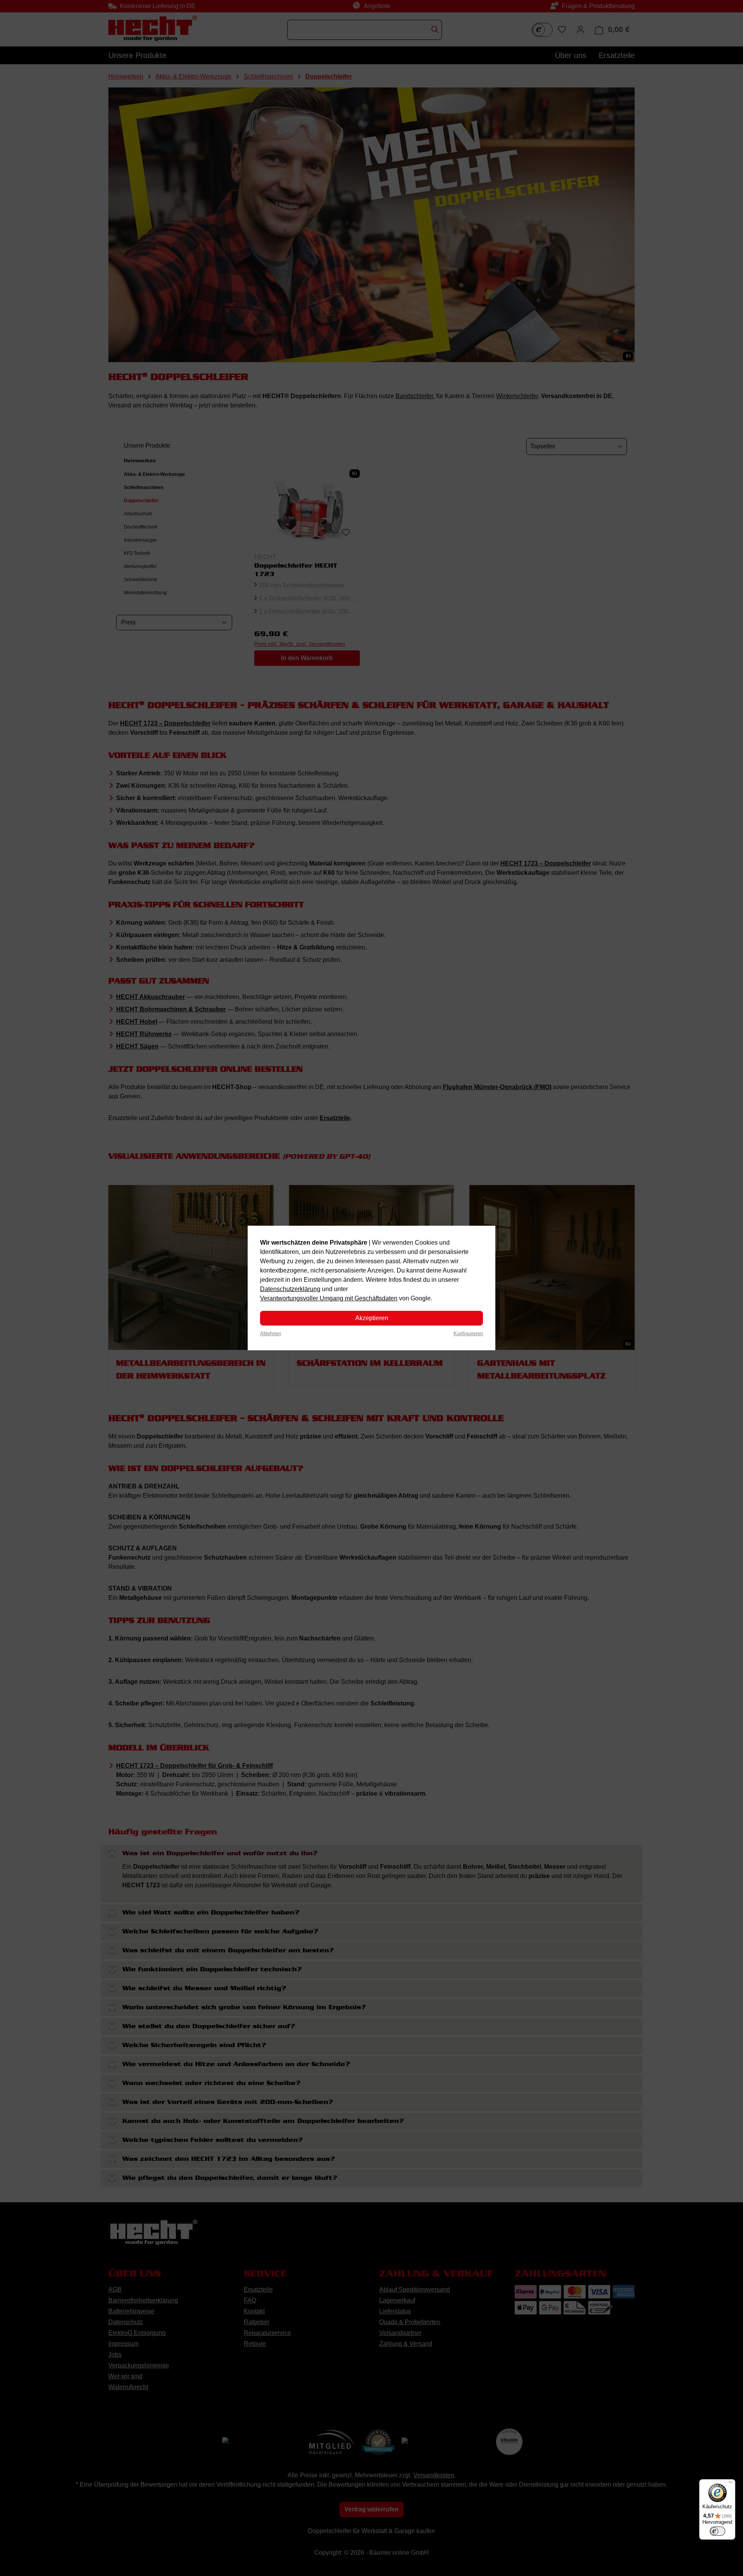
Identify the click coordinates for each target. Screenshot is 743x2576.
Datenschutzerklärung (290, 1289)
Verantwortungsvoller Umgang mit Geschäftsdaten (329, 1298)
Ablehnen (270, 1333)
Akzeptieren (372, 1318)
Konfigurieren (468, 1333)
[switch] (717, 2531)
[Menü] (731, 2484)
